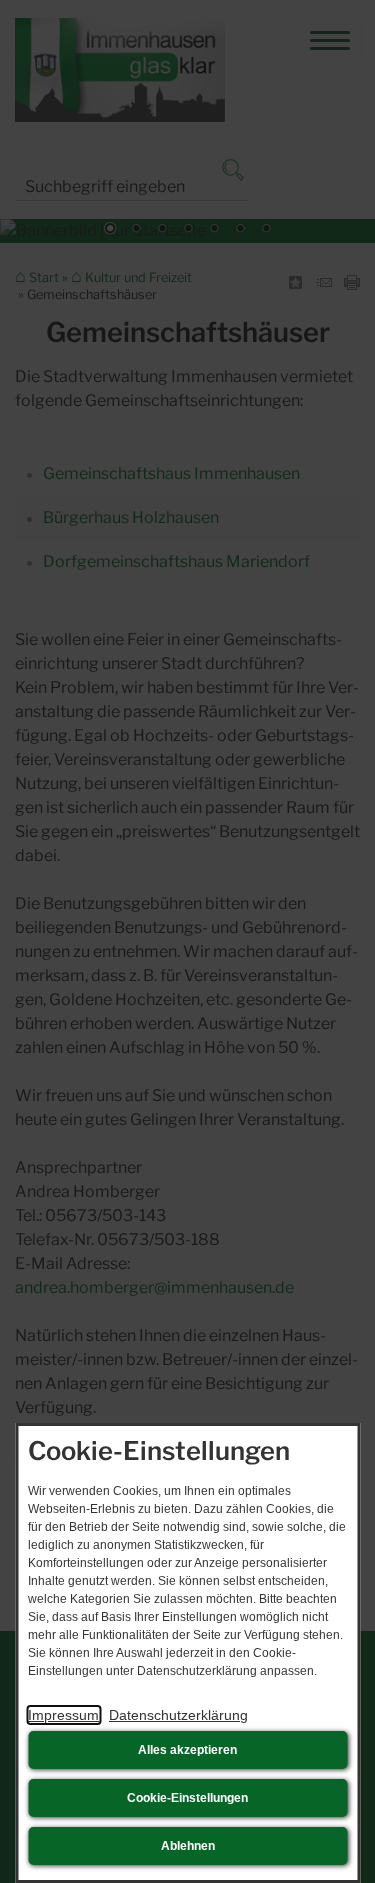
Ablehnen (188, 1846)
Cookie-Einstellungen (187, 1798)
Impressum (63, 1715)
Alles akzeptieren (187, 1750)
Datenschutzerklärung (178, 1715)
